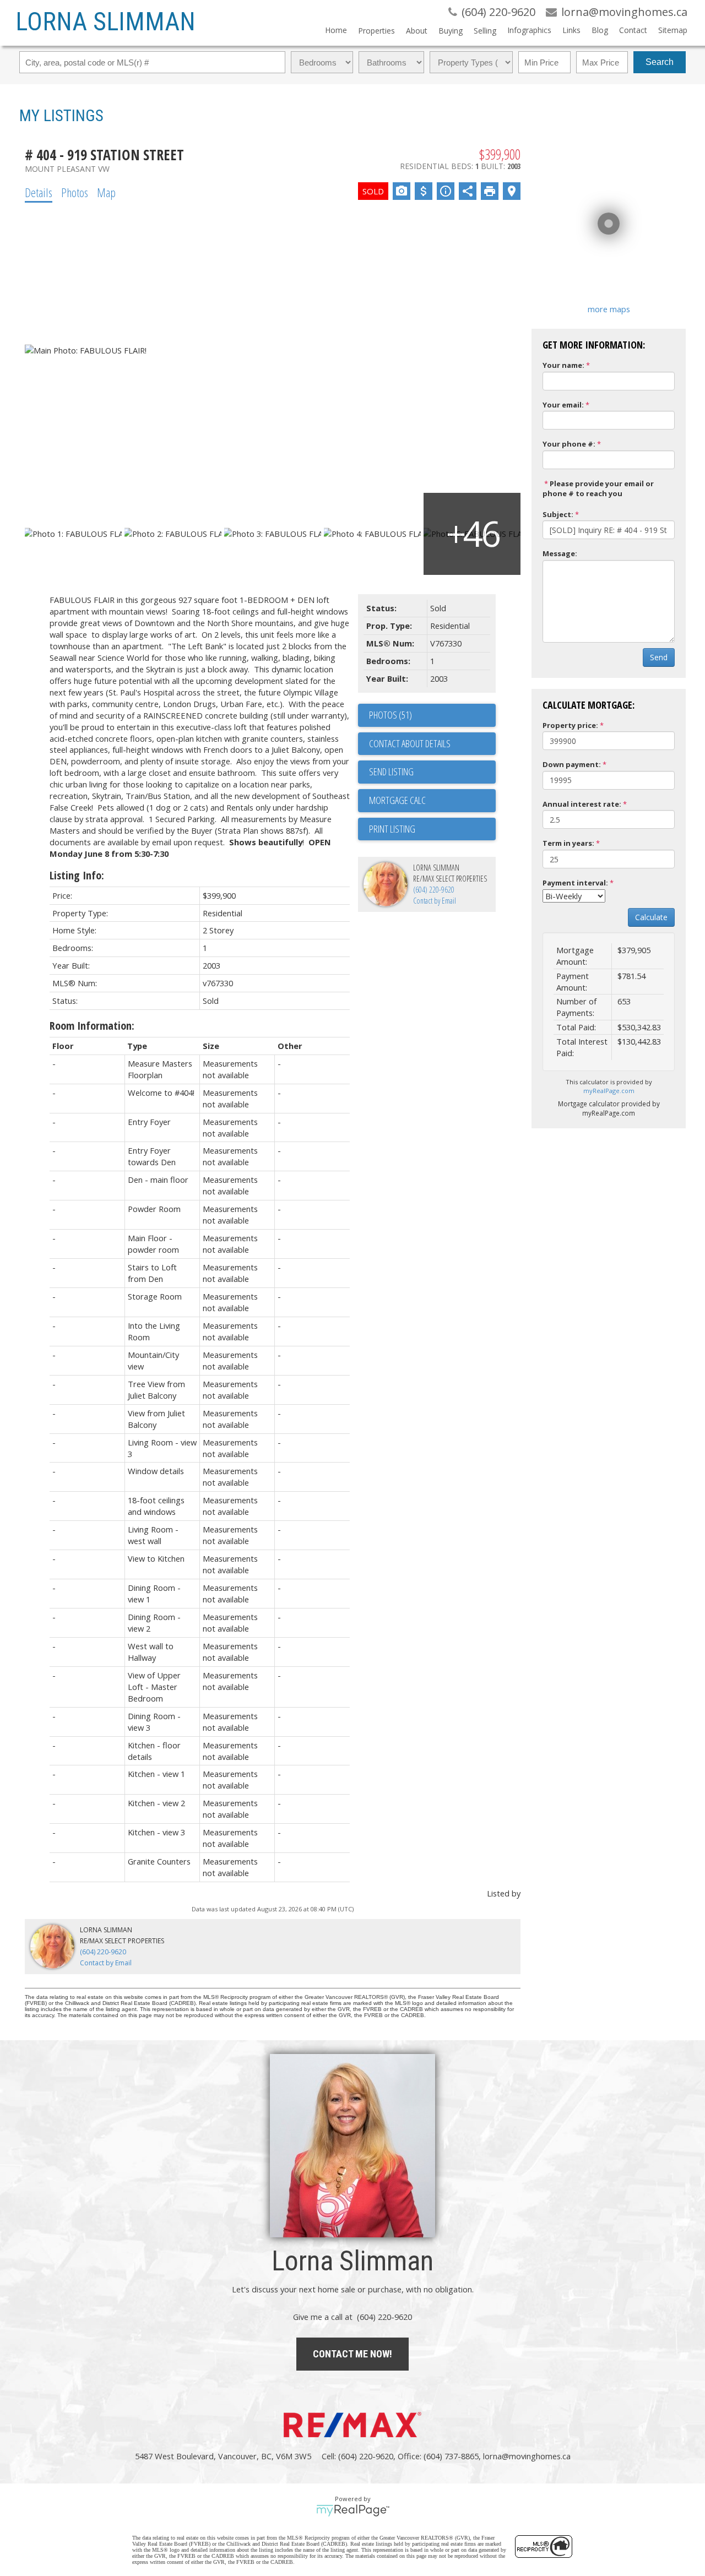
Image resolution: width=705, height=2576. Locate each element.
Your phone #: (569, 444)
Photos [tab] (75, 192)
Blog (600, 30)
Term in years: (568, 843)
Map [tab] (106, 192)
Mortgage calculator (432, 801)
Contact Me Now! (352, 2354)
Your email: (563, 405)
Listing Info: (77, 875)
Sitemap (673, 30)
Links (571, 30)
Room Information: (92, 1026)
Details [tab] (39, 192)
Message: (560, 553)
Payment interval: (575, 883)
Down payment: (572, 764)
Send (659, 657)
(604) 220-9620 (434, 890)
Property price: (570, 725)
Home (336, 30)
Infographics (529, 30)
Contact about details (410, 743)
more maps (609, 309)
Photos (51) (391, 715)
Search (660, 62)
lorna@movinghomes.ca (527, 2456)
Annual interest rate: (582, 804)
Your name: (563, 365)
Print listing (392, 829)
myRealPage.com (609, 1091)
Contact (633, 30)
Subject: (558, 514)
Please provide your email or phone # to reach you (598, 489)
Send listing (391, 771)
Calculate (651, 917)
